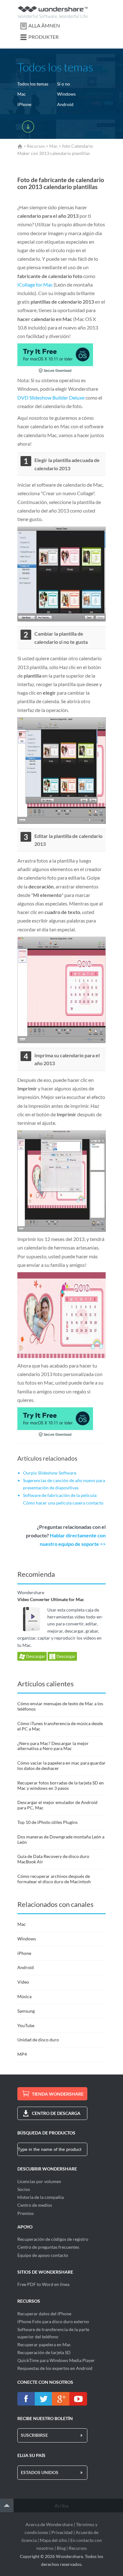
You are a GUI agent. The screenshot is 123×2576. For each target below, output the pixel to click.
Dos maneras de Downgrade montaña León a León (61, 1839)
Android (65, 104)
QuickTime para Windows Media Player (56, 2360)
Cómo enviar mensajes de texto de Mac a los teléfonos (60, 1706)
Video (23, 1982)
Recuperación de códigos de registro (53, 2239)
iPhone (24, 104)
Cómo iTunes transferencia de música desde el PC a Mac (60, 1726)
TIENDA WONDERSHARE (58, 2094)
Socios (24, 2189)
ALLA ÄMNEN (44, 25)
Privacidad (62, 2532)
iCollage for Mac (35, 285)
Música (24, 1996)
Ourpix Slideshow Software (50, 1473)
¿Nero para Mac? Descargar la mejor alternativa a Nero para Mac (53, 1746)
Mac (22, 94)
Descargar (35, 1656)
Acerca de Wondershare (49, 2524)
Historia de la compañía (41, 2197)
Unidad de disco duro (38, 2040)
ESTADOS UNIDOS (40, 2472)
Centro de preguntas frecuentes (48, 2247)
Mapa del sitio (53, 2540)
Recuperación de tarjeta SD (44, 2352)
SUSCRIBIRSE (34, 2435)
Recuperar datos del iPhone (44, 2314)
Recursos (36, 146)
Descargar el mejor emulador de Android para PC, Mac (57, 1805)
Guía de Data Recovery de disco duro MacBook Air (53, 1859)
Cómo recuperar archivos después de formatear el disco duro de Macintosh (54, 1879)
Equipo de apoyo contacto (43, 2255)
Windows (66, 94)
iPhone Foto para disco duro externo (53, 2321)
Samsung (26, 2011)
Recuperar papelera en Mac (44, 2345)
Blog (61, 2548)
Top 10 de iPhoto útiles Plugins (47, 1822)
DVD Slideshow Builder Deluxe (51, 398)
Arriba (61, 2505)
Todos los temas (33, 84)
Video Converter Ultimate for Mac (51, 1599)
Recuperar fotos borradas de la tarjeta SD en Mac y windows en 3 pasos (61, 1785)
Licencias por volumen (39, 2181)
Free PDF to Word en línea (43, 2284)
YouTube (26, 2025)
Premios (26, 2213)
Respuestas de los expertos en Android (55, 2368)
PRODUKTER (44, 37)
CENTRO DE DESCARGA (56, 2113)
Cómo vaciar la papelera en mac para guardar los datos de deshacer (61, 1766)
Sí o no (64, 84)
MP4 (22, 2054)
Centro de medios (35, 2205)
